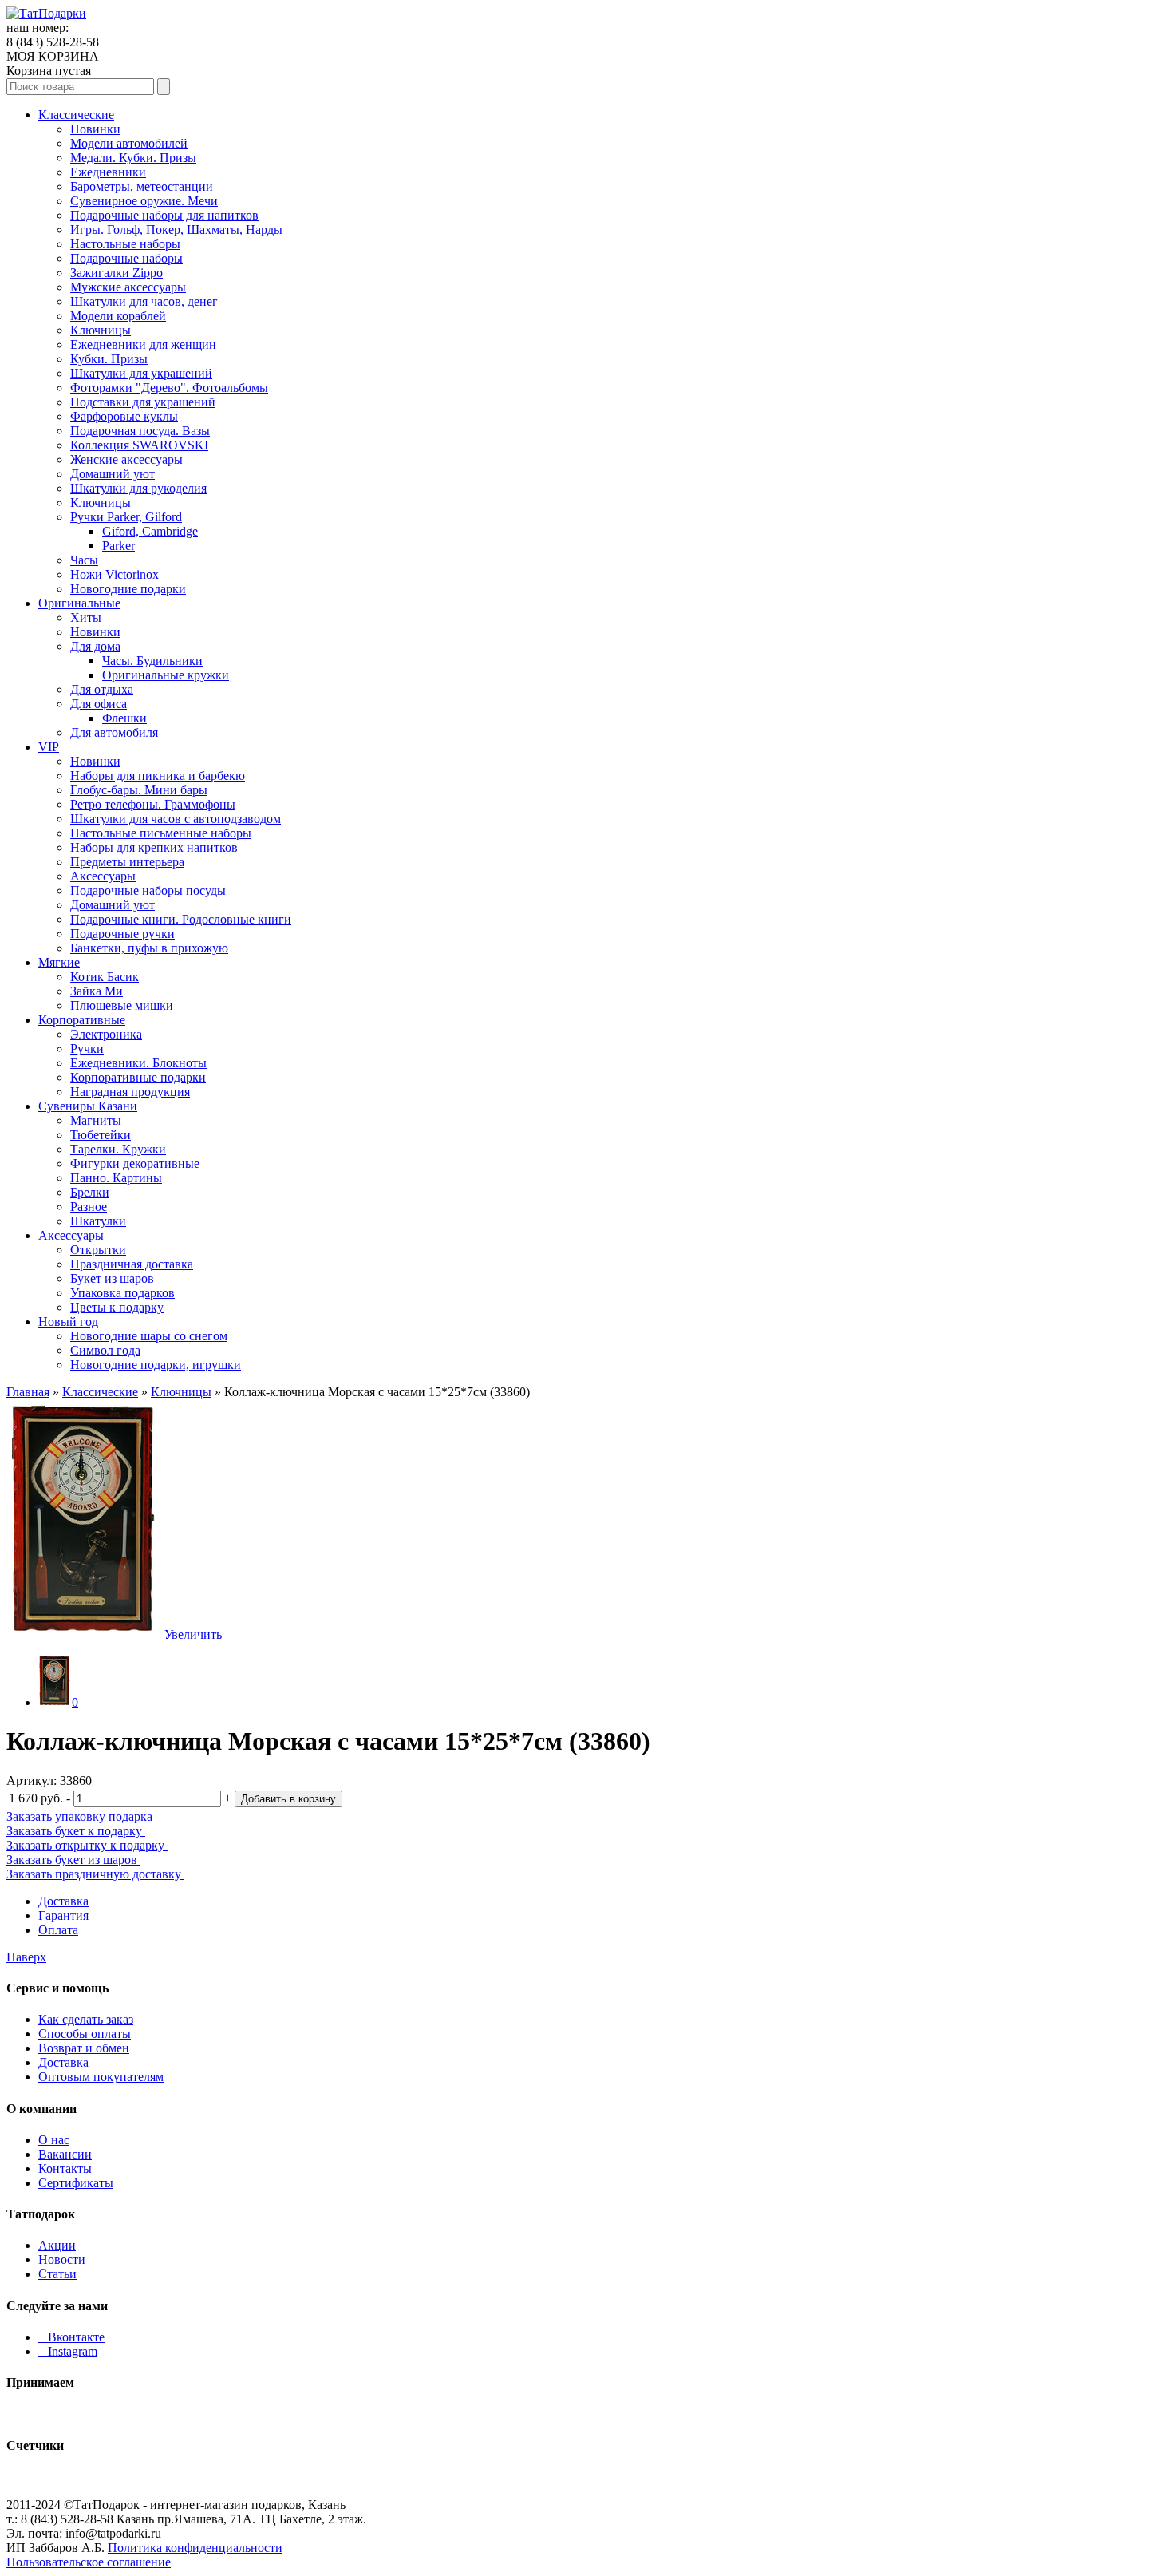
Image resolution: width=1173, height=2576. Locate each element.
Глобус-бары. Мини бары (139, 790)
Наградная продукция (130, 1092)
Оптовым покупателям (101, 2077)
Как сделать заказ (86, 2019)
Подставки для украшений (143, 402)
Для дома (95, 646)
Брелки (90, 1192)
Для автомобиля (114, 732)
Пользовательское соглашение (89, 2562)
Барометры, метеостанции (142, 186)
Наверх (26, 1957)
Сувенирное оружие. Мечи (144, 201)
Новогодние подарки (128, 589)
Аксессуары (103, 876)
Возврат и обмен (84, 2048)
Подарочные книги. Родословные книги (181, 919)
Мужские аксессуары (128, 287)
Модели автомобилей (129, 143)
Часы (84, 560)
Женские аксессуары (126, 459)
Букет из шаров (112, 1278)
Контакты (65, 2168)
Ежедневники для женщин (143, 344)
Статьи (57, 2274)
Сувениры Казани (88, 1106)
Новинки (95, 129)
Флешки (124, 718)
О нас (54, 2140)
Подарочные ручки (122, 934)
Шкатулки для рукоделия (138, 488)
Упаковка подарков (122, 1293)
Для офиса (99, 704)
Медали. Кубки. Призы (133, 158)
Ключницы (101, 330)
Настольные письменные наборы (161, 833)
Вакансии (65, 2154)
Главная (28, 1392)
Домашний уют (113, 474)
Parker (118, 546)
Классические (76, 115)
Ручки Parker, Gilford (126, 517)
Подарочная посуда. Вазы (140, 431)
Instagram (68, 2351)
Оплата (58, 1930)
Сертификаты (76, 2183)
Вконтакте (71, 2337)
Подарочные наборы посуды (148, 890)
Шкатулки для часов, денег (144, 301)
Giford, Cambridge (150, 531)
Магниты (96, 1120)
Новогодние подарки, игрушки (156, 1365)
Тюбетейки (101, 1135)
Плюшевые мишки (122, 1005)
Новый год (68, 1322)
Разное (89, 1207)
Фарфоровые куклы (124, 416)
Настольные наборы (125, 244)
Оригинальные (79, 603)
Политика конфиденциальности (195, 2548)
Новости (62, 2259)
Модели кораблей (118, 316)
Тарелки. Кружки (118, 1149)
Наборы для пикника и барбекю (158, 776)
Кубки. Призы (109, 359)
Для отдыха (102, 689)
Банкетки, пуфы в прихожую (149, 948)
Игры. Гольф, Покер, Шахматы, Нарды (176, 230)
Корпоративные (82, 1020)
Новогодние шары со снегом (149, 1336)
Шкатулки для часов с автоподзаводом (176, 819)
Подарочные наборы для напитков (164, 215)
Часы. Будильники (152, 661)
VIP (49, 747)
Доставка (63, 1901)
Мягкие (59, 962)
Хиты (86, 617)
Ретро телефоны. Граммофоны (153, 804)
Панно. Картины (116, 1178)
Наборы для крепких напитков (154, 847)
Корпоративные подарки (138, 1077)
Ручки (87, 1049)
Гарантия (63, 1915)
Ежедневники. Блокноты (138, 1063)
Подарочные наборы (126, 258)
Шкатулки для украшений (141, 373)
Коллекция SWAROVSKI (139, 445)
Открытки (98, 1250)
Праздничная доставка (132, 1264)
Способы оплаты (85, 2034)
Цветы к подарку (117, 1307)
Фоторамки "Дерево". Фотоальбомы (169, 388)
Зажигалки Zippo (117, 273)
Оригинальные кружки (166, 675)
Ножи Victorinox (115, 574)
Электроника (106, 1034)
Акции (57, 2245)
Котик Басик (105, 977)
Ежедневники (108, 172)
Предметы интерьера (127, 862)
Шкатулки (98, 1221)
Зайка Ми (97, 991)
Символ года (105, 1350)
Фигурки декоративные (135, 1163)
